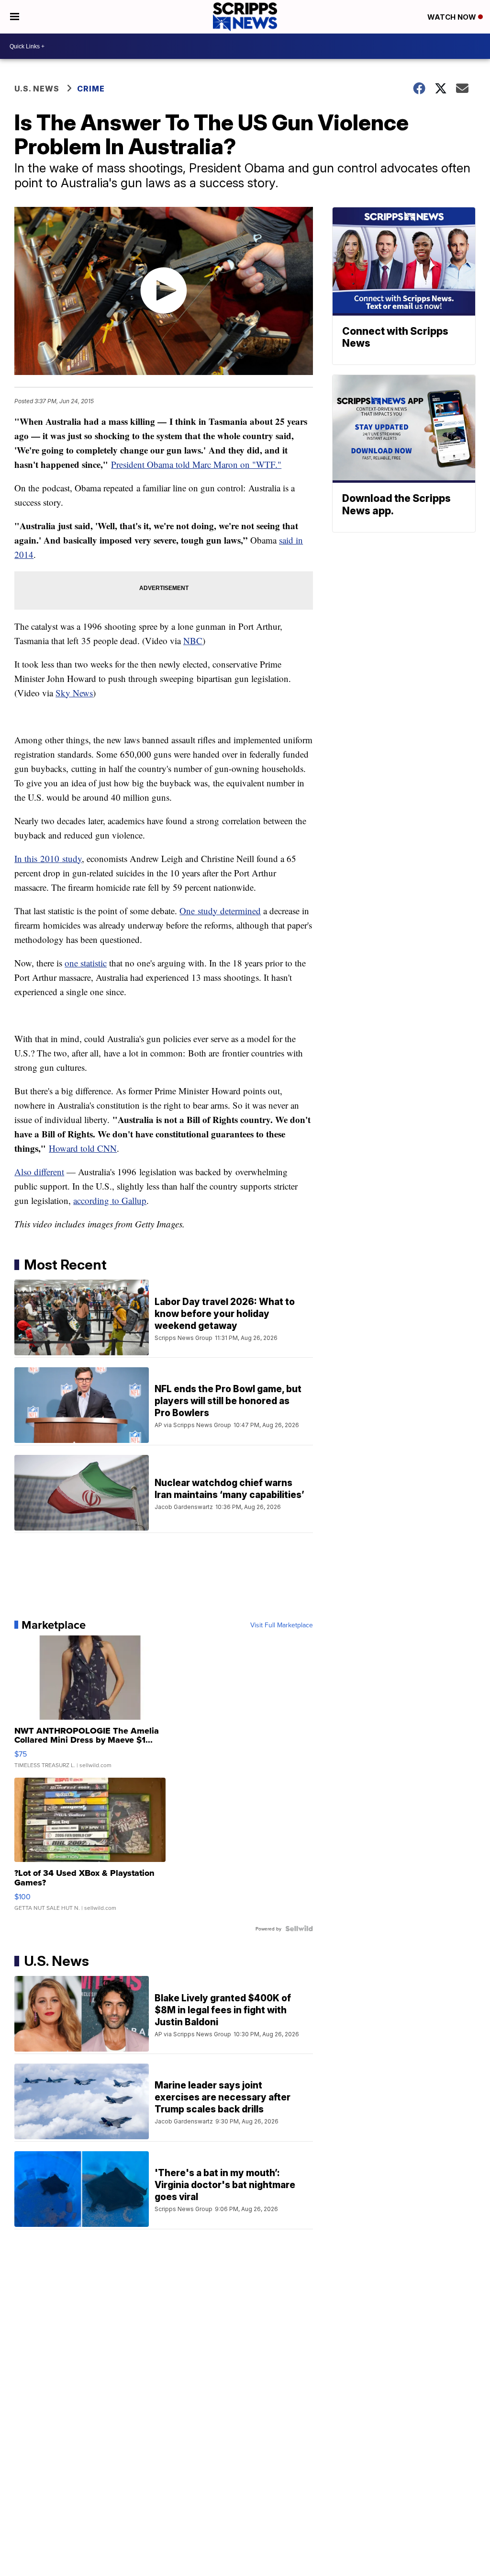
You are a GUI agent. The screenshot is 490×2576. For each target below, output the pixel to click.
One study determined (220, 911)
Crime (91, 89)
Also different (39, 1172)
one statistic (86, 963)
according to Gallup (110, 1200)
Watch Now (453, 17)
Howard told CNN (83, 1148)
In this (27, 858)
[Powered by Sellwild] (299, 1929)
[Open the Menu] (15, 17)
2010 (50, 858)
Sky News (74, 693)
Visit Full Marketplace (282, 1625)
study (71, 858)
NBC (193, 641)
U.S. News (37, 89)
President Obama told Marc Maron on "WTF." (196, 464)
